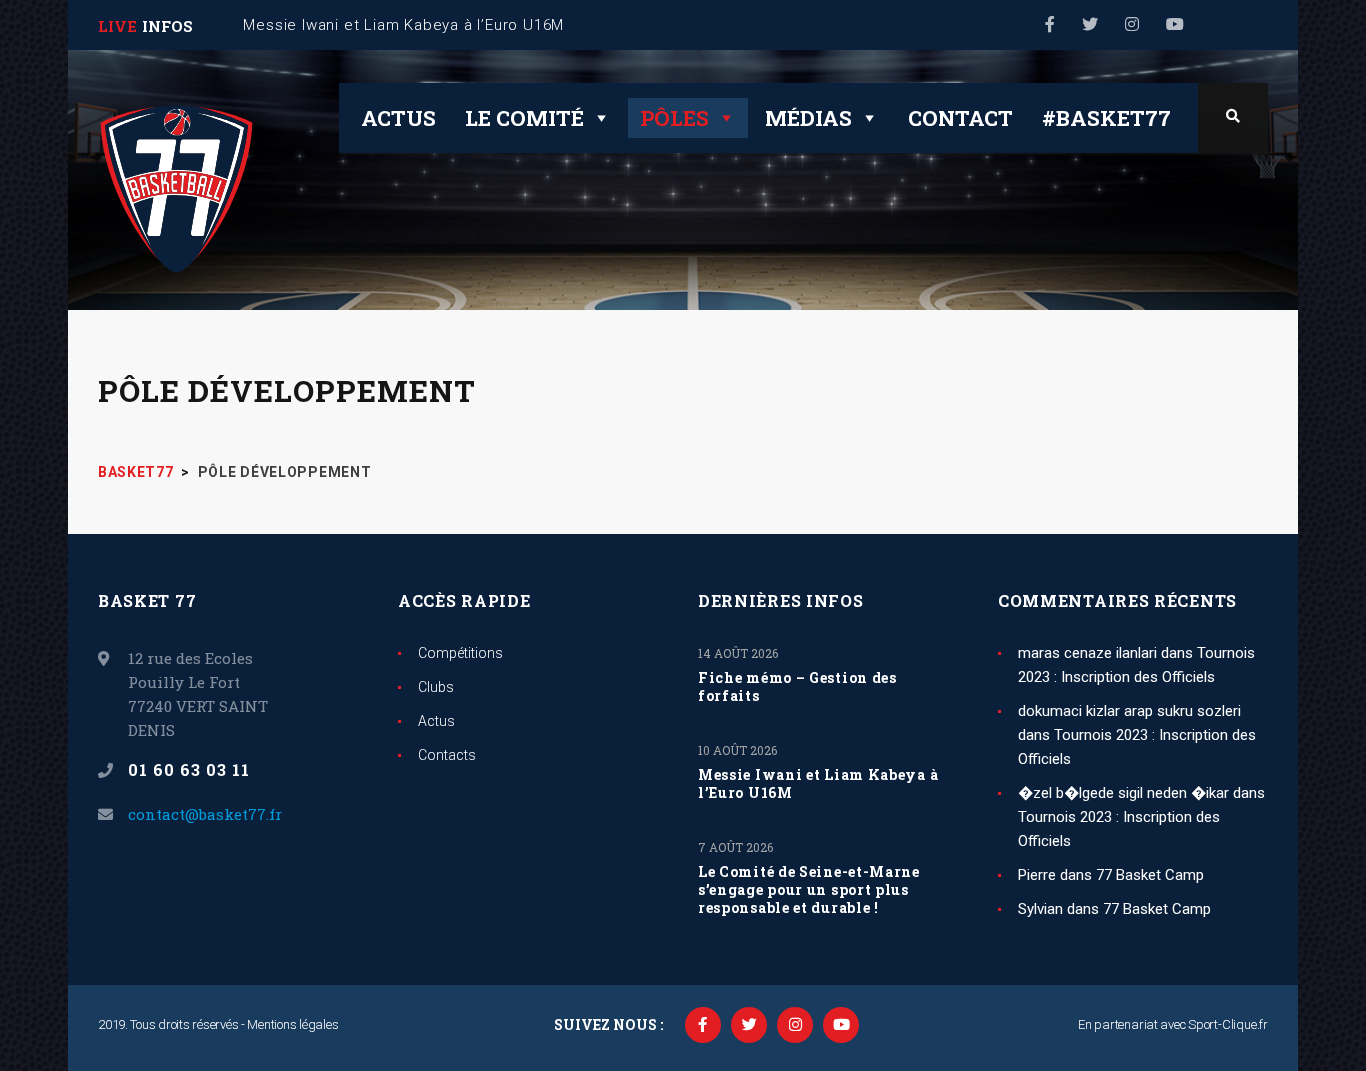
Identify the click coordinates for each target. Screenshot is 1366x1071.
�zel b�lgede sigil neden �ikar (1123, 793)
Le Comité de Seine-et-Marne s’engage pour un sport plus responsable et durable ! (809, 890)
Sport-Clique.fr (1228, 1024)
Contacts (447, 755)
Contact (960, 118)
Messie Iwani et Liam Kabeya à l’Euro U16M (818, 784)
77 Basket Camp (1150, 875)
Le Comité (524, 118)
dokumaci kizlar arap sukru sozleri (1129, 711)
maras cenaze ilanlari (1087, 653)
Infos (167, 26)
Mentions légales (292, 1024)
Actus (398, 118)
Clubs (436, 687)
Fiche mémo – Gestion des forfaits (797, 687)
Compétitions (460, 653)
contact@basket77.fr (205, 814)
